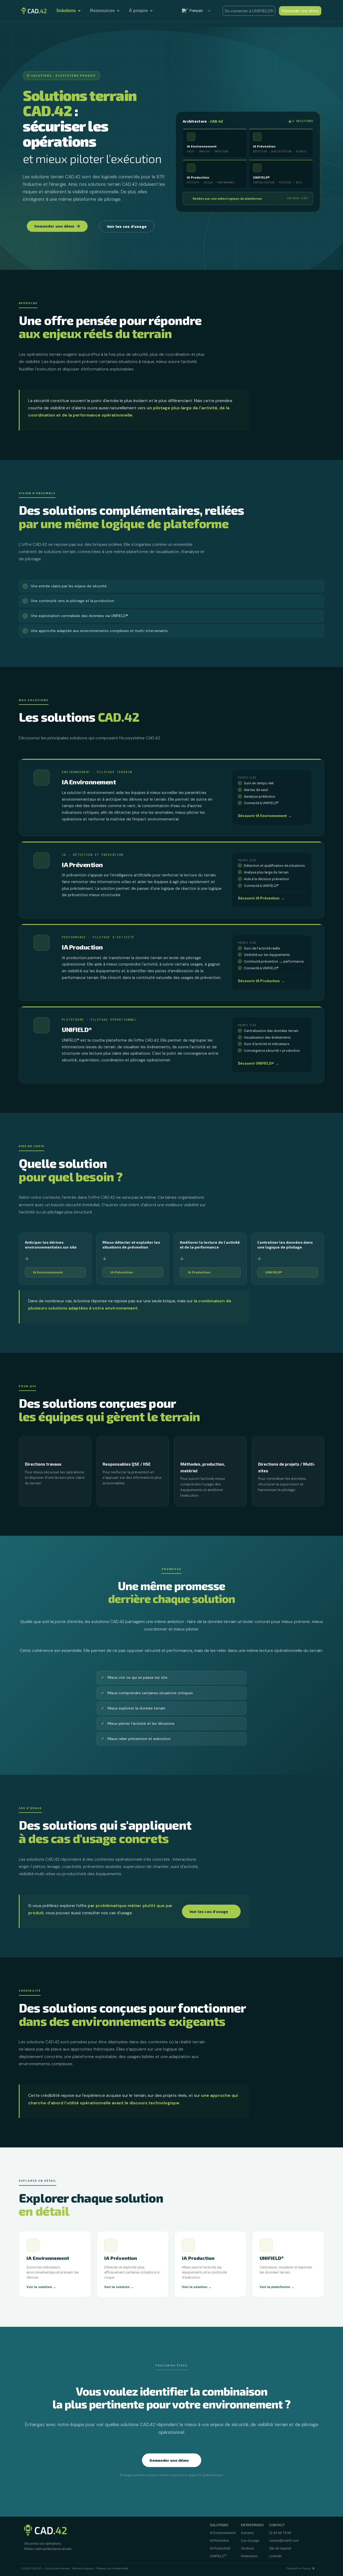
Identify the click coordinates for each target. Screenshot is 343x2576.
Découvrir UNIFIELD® (258, 1063)
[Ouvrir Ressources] (118, 11)
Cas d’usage (250, 2541)
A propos (247, 2533)
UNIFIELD (218, 2556)
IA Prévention (122, 1272)
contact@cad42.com (284, 2541)
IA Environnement (48, 1272)
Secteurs (247, 2548)
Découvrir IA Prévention (261, 898)
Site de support (280, 2548)
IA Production (199, 1272)
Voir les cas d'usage (209, 1911)
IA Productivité (220, 2548)
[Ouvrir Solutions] (79, 11)
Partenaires (249, 2556)
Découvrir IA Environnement (265, 816)
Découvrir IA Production (261, 981)
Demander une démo (169, 2460)
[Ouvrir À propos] (151, 11)
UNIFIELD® (274, 1272)
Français (196, 11)
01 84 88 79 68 (280, 2533)
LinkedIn (275, 2556)
